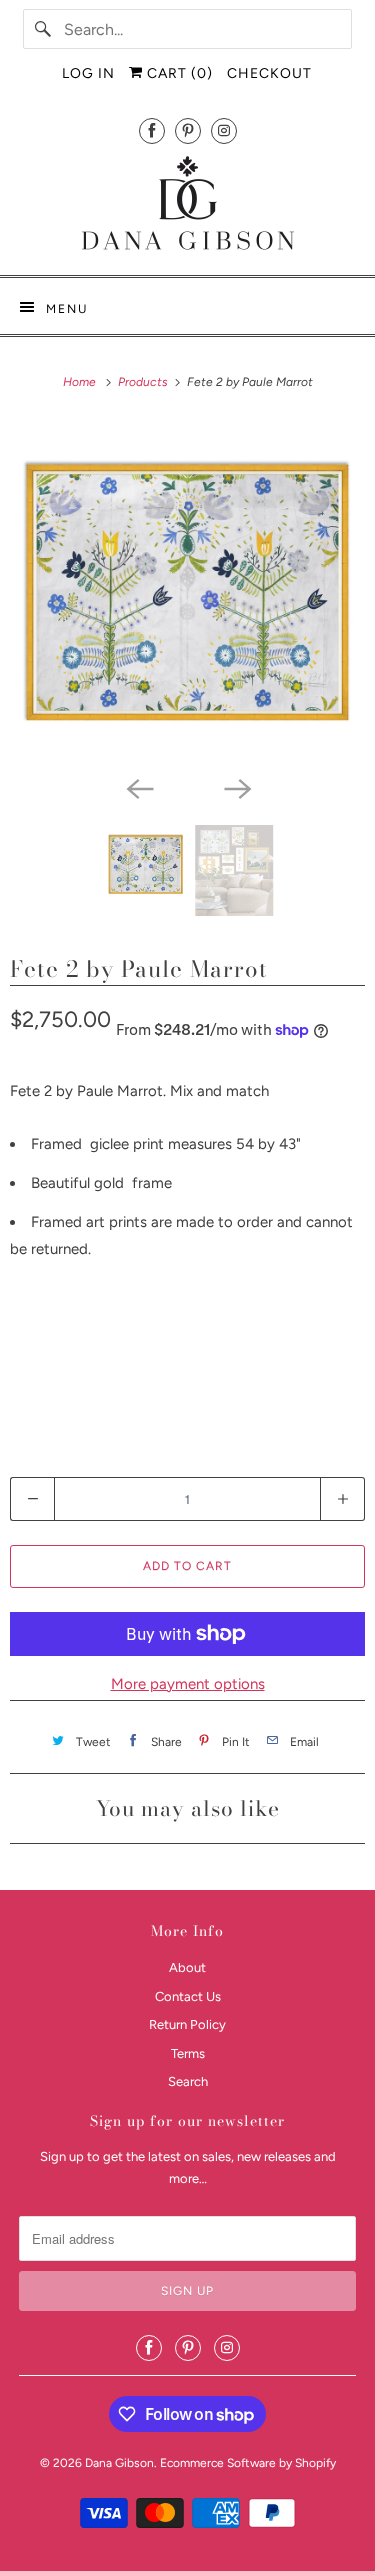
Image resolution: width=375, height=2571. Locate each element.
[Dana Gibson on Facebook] (152, 130)
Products (144, 382)
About (187, 1967)
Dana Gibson (119, 2463)
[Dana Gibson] (187, 206)
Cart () (178, 73)
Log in (88, 73)
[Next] (237, 787)
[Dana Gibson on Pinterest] (188, 130)
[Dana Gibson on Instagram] (224, 130)
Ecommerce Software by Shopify (248, 2463)
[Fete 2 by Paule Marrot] (187, 592)
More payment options (188, 1684)
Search (188, 2081)
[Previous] (139, 787)
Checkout (269, 73)
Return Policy (187, 2024)
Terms (188, 2053)
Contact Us (188, 1996)
